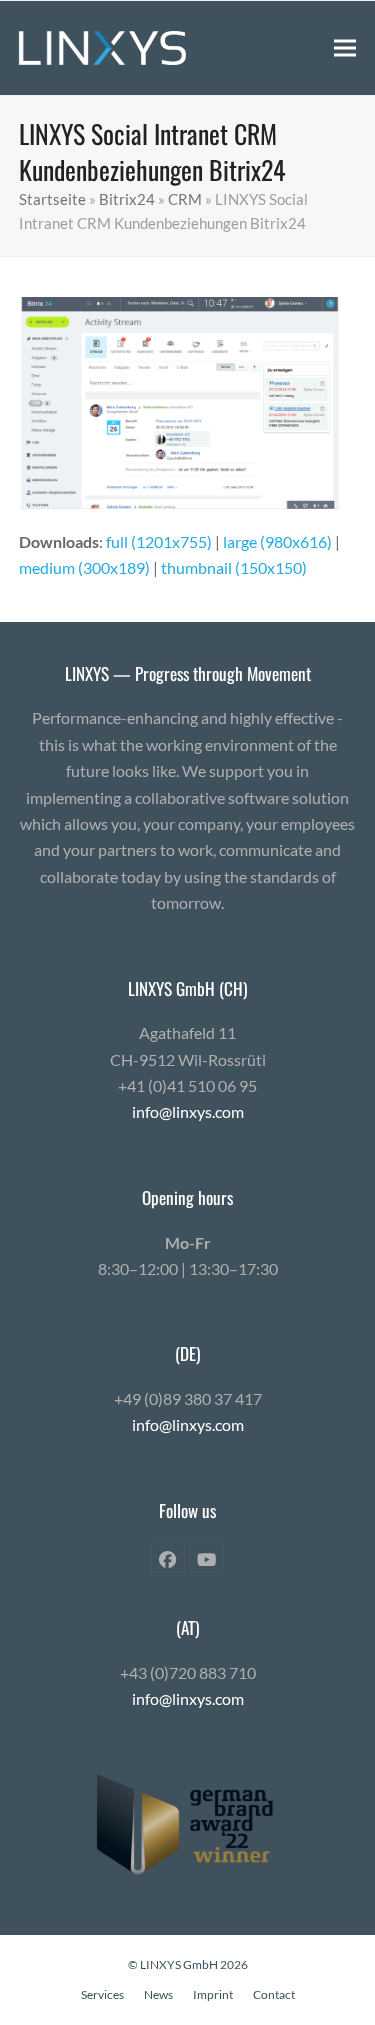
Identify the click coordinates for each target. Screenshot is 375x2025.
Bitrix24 (127, 199)
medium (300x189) (84, 567)
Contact (274, 1994)
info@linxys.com (188, 1111)
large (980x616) (277, 541)
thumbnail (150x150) (234, 567)
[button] (345, 47)
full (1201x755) (159, 541)
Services (102, 1994)
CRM (185, 199)
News (158, 1994)
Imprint (213, 1994)
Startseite (52, 199)
